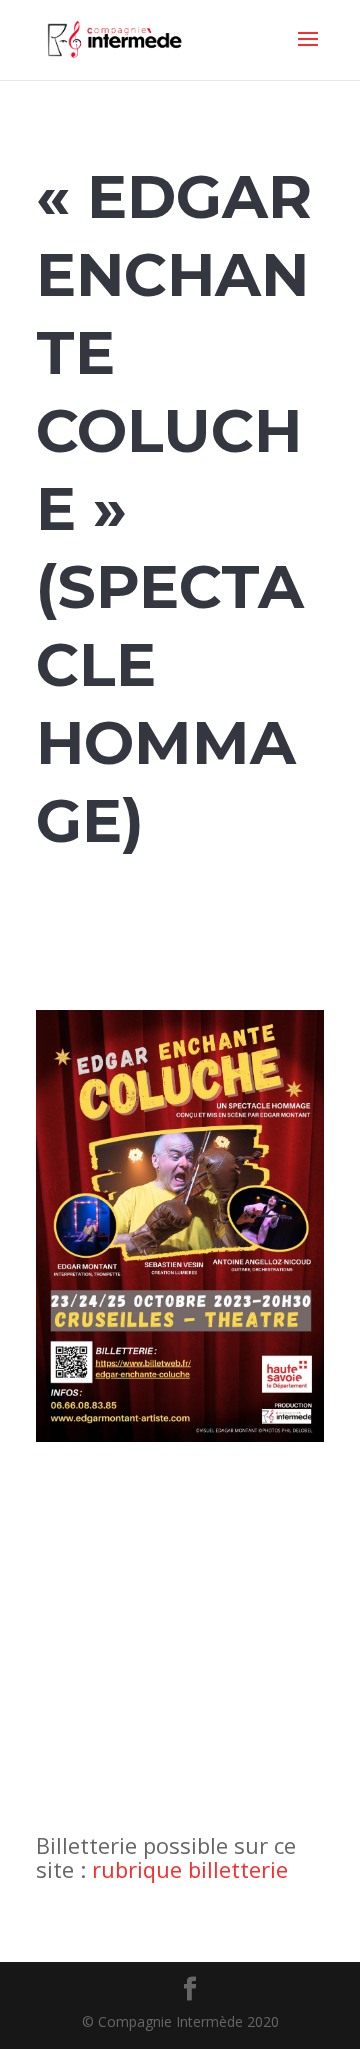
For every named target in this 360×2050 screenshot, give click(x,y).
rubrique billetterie (190, 1869)
